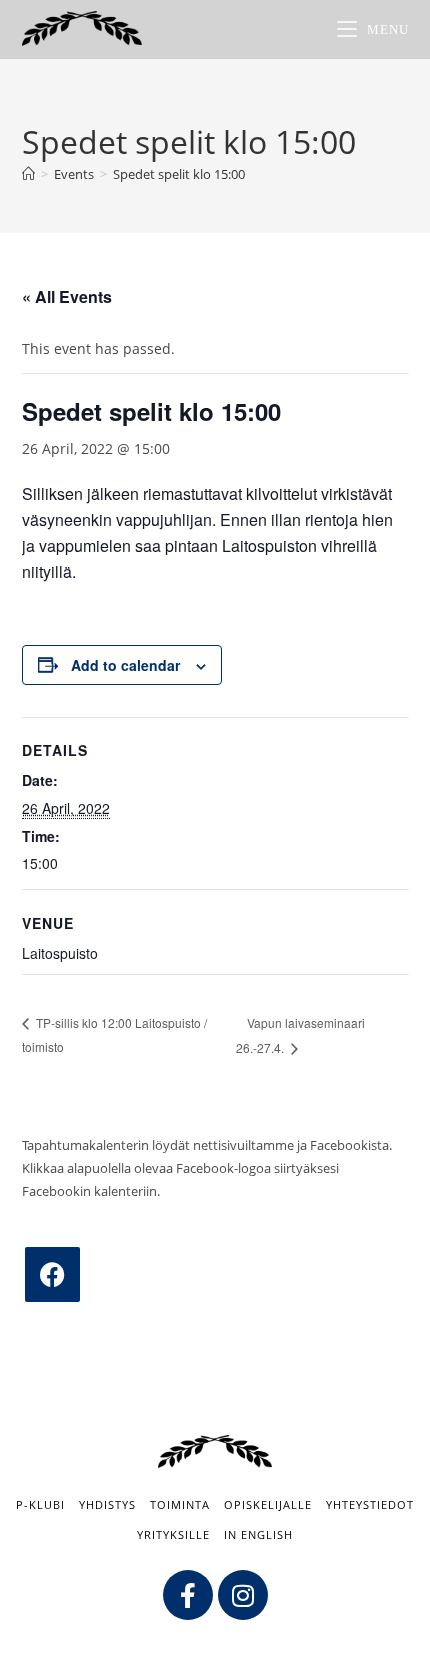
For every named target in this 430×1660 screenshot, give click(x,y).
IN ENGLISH (258, 1534)
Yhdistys (107, 1504)
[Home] (28, 174)
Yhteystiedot (370, 1504)
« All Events (67, 296)
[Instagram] (243, 1595)
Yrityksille (173, 1534)
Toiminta (180, 1504)
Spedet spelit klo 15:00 (179, 174)
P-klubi (40, 1504)
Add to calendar (125, 665)
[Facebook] (52, 1274)
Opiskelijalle (268, 1504)
